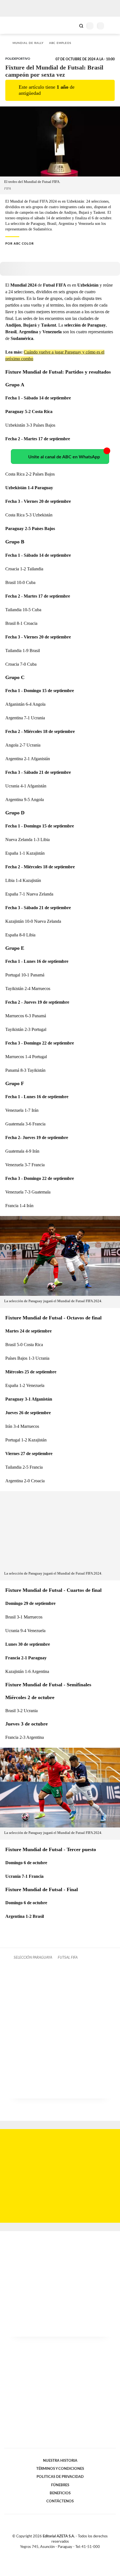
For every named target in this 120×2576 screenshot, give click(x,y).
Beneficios (60, 2493)
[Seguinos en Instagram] (69, 2553)
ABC (15, 25)
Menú (112, 26)
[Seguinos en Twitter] (58, 2553)
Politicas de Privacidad (60, 2477)
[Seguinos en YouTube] (64, 2553)
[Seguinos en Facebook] (52, 2553)
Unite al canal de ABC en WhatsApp (64, 457)
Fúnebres (60, 2485)
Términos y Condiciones (60, 2469)
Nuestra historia (60, 2461)
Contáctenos (60, 2501)
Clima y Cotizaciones (72, 25)
